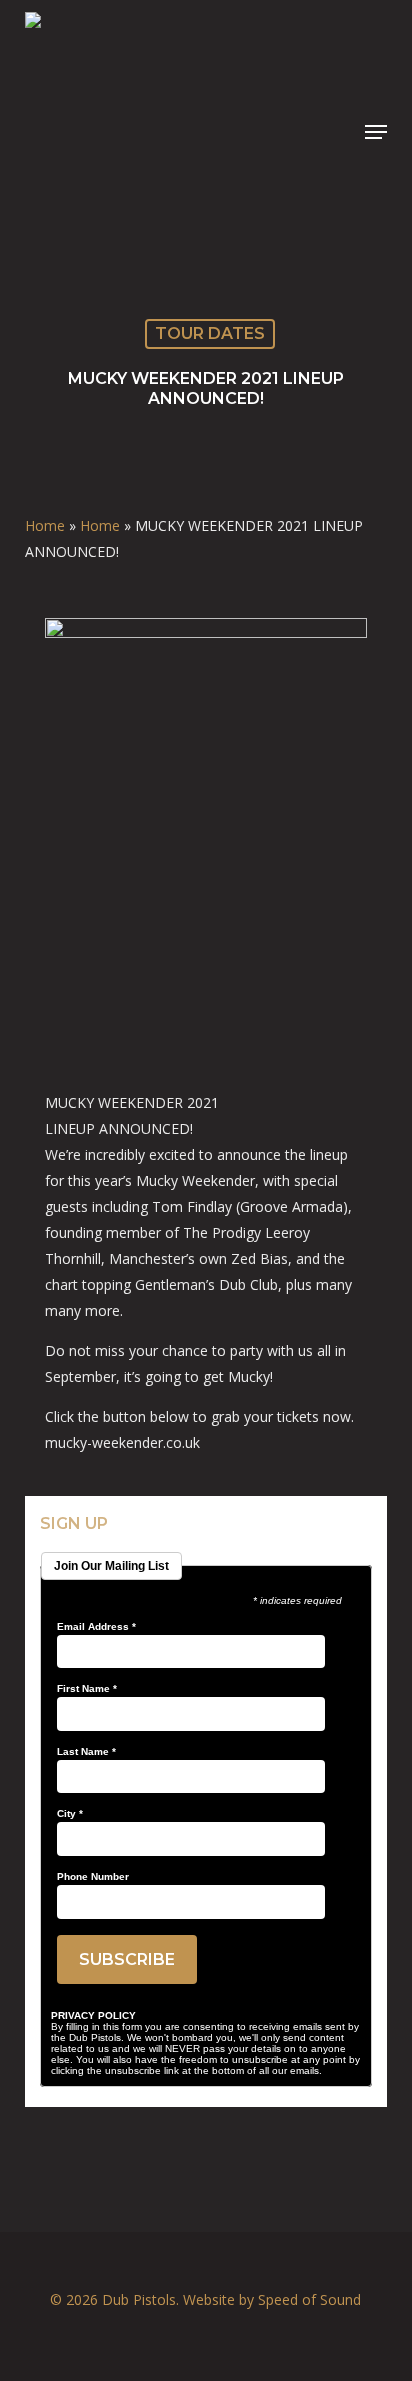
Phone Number (93, 1877)
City (70, 1814)
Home (45, 525)
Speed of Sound (309, 2299)
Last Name (86, 1752)
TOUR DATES (210, 333)
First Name (87, 1689)
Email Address (96, 1627)
